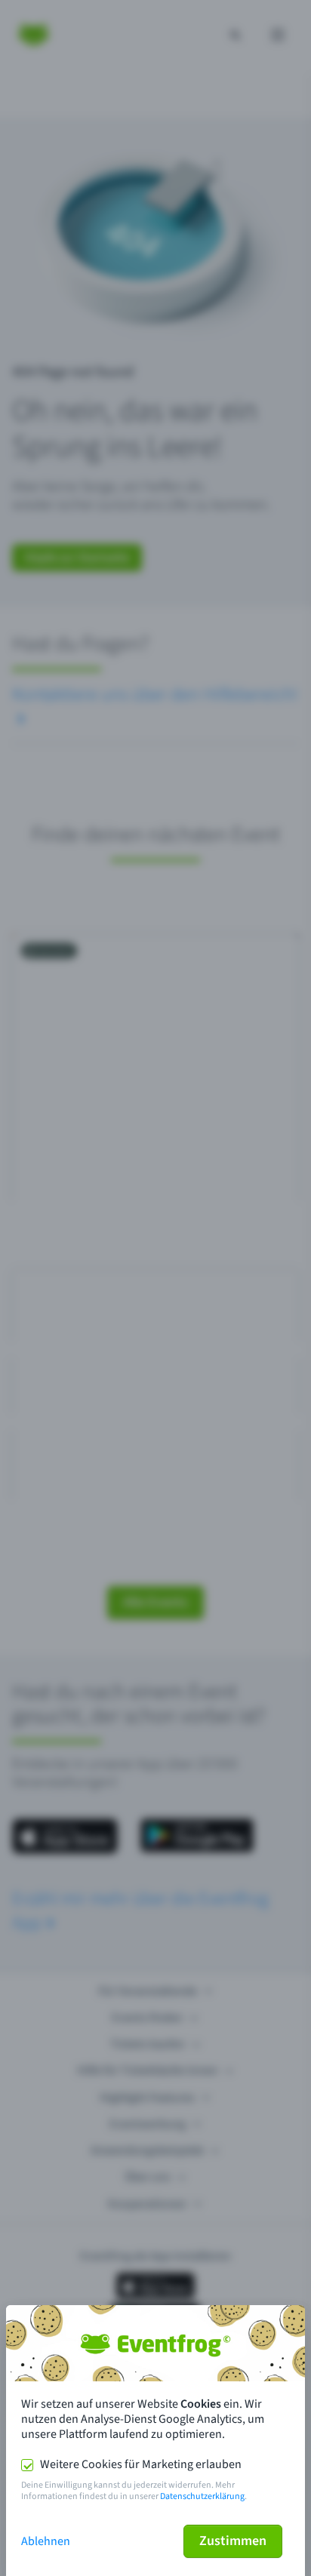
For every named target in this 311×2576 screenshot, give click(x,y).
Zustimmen (233, 2541)
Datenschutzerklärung (202, 2496)
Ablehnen (46, 2541)
